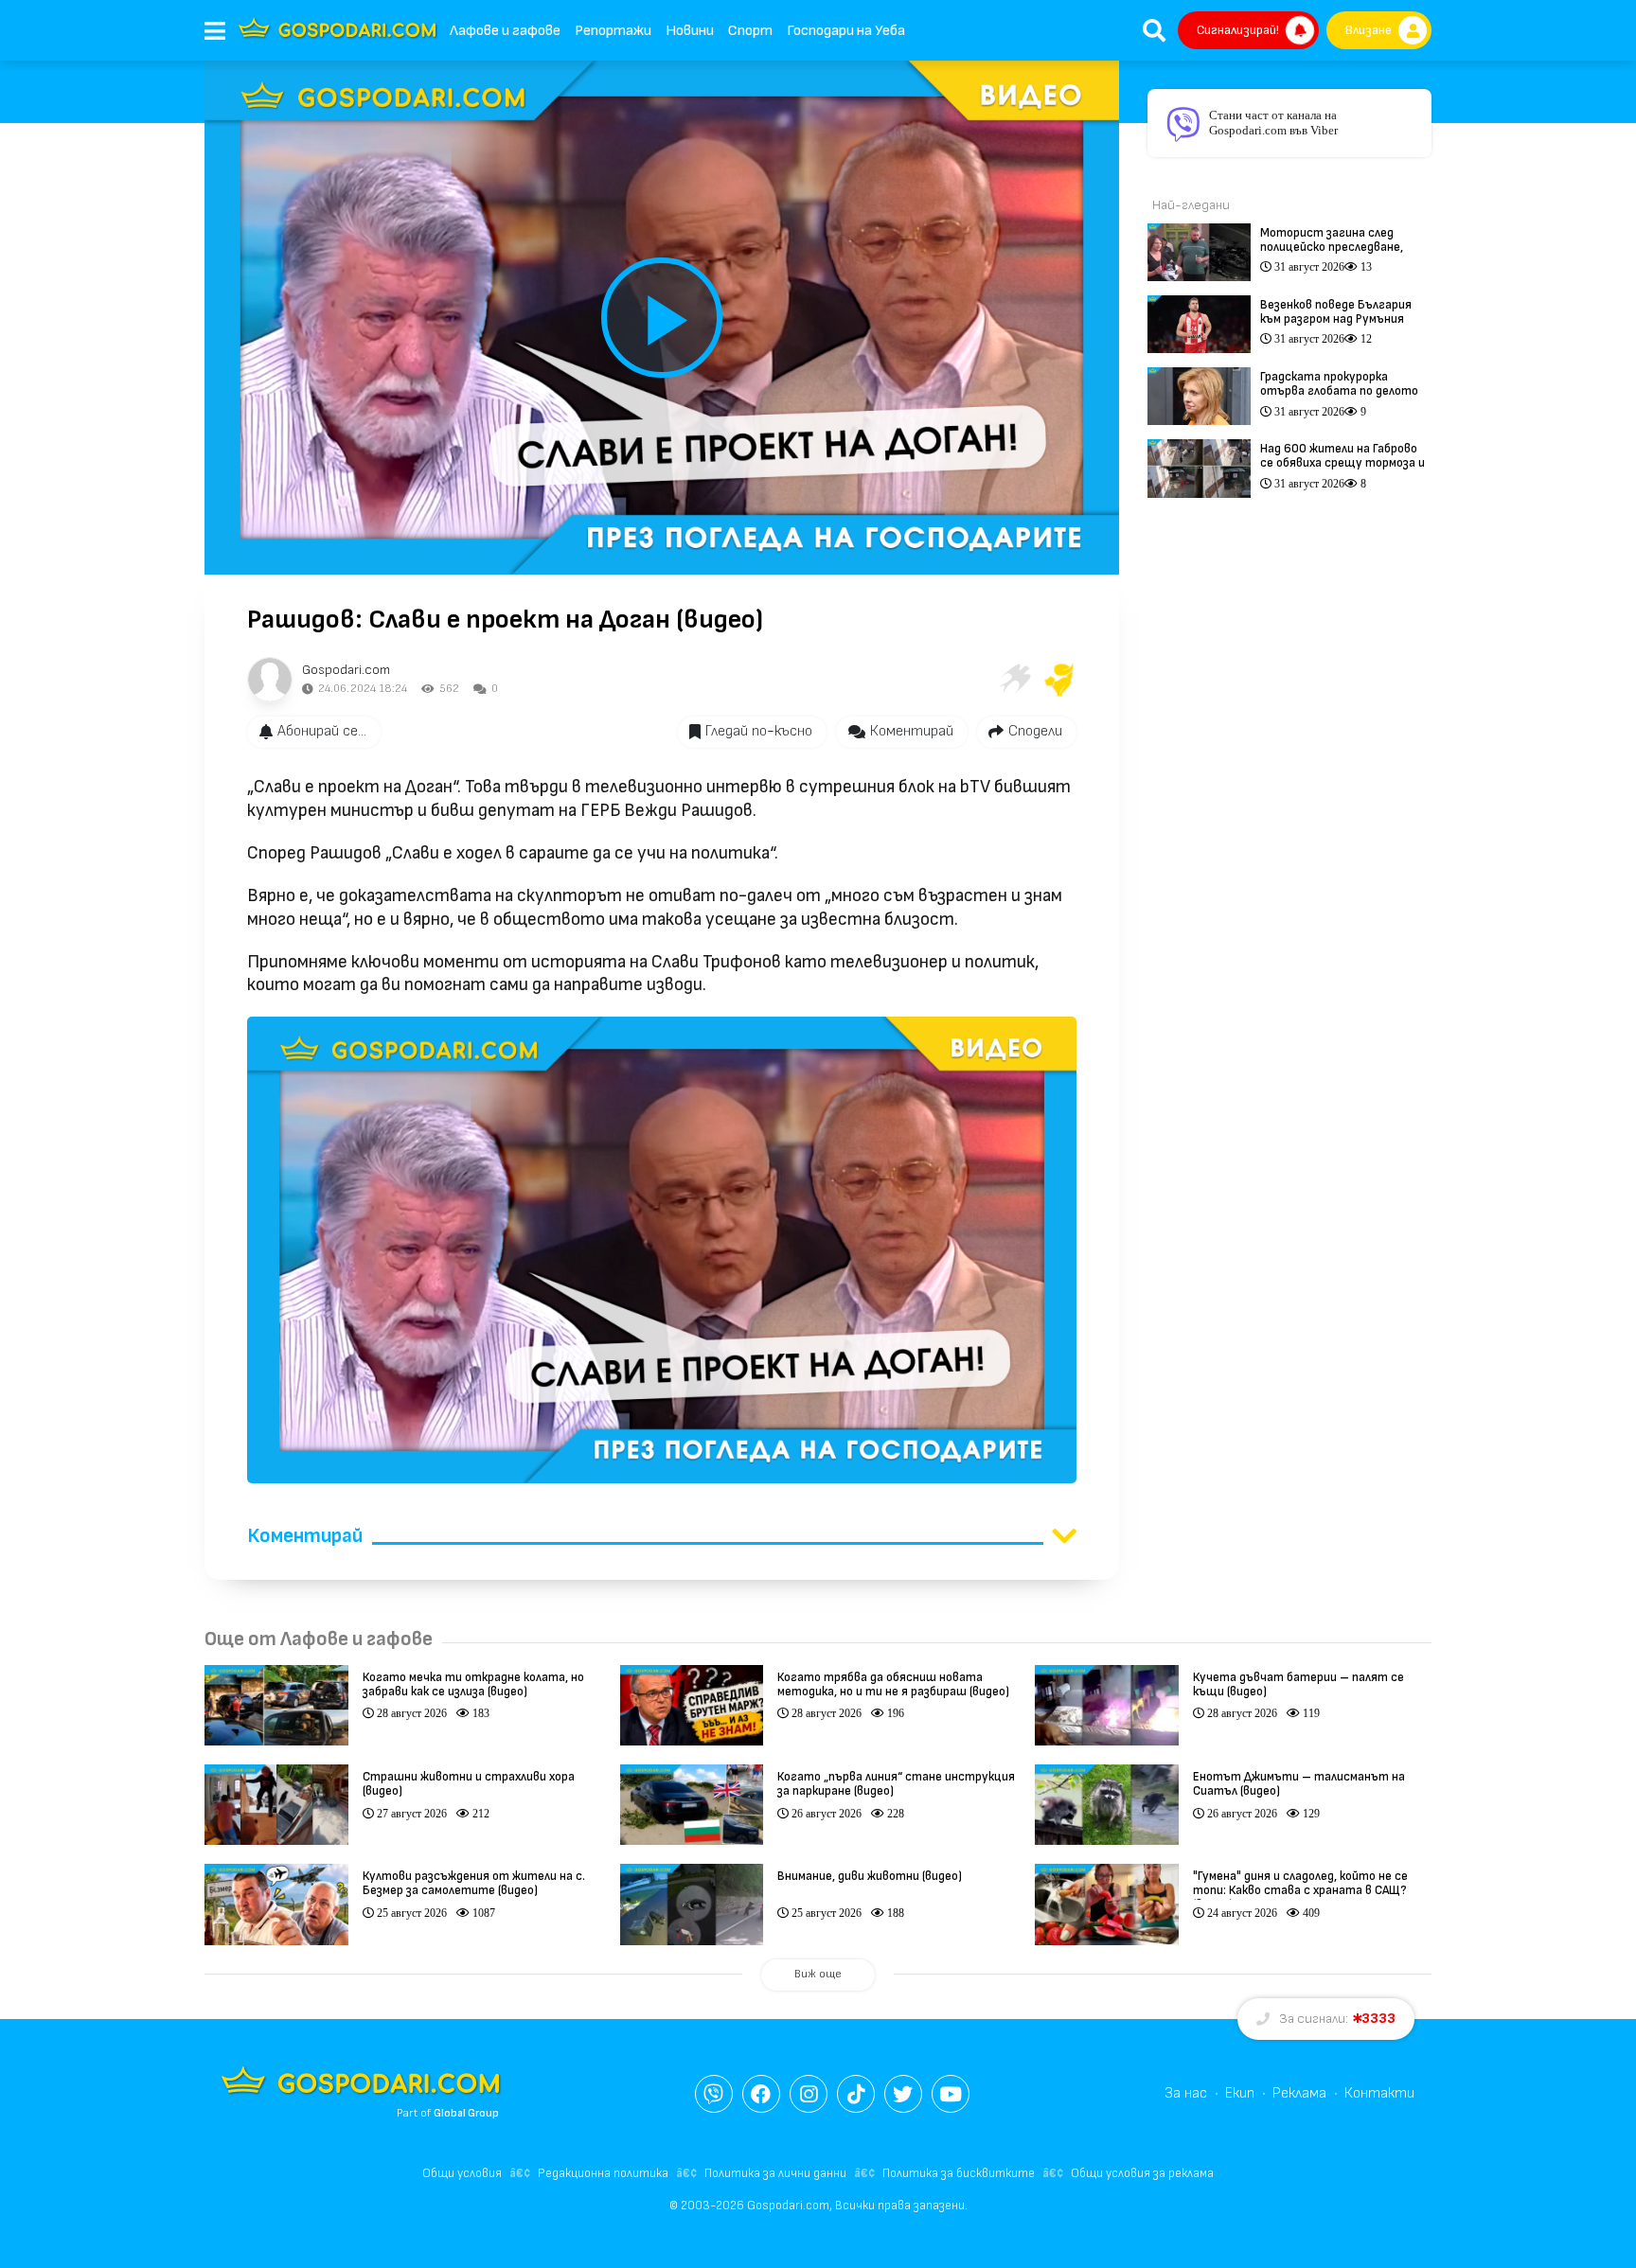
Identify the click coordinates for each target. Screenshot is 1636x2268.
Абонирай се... (322, 731)
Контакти (1379, 2093)
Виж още (818, 1974)
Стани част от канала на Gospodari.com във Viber (1273, 123)
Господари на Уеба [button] (846, 31)
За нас (1186, 2093)
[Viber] (714, 2094)
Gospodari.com (346, 670)
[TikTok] (856, 2094)
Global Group (466, 2113)
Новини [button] (690, 31)
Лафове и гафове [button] (505, 31)
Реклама (1299, 2093)
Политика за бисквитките (959, 2173)
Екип (1240, 2093)
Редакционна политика (603, 2173)
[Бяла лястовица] (1014, 680)
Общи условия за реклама (1142, 2173)
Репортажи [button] (613, 31)
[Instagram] (809, 2094)
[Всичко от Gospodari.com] (270, 680)
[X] (903, 2094)
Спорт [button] (750, 31)
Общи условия (462, 2173)
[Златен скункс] (1059, 680)
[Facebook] (761, 2094)
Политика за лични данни (775, 2173)
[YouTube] (951, 2094)
